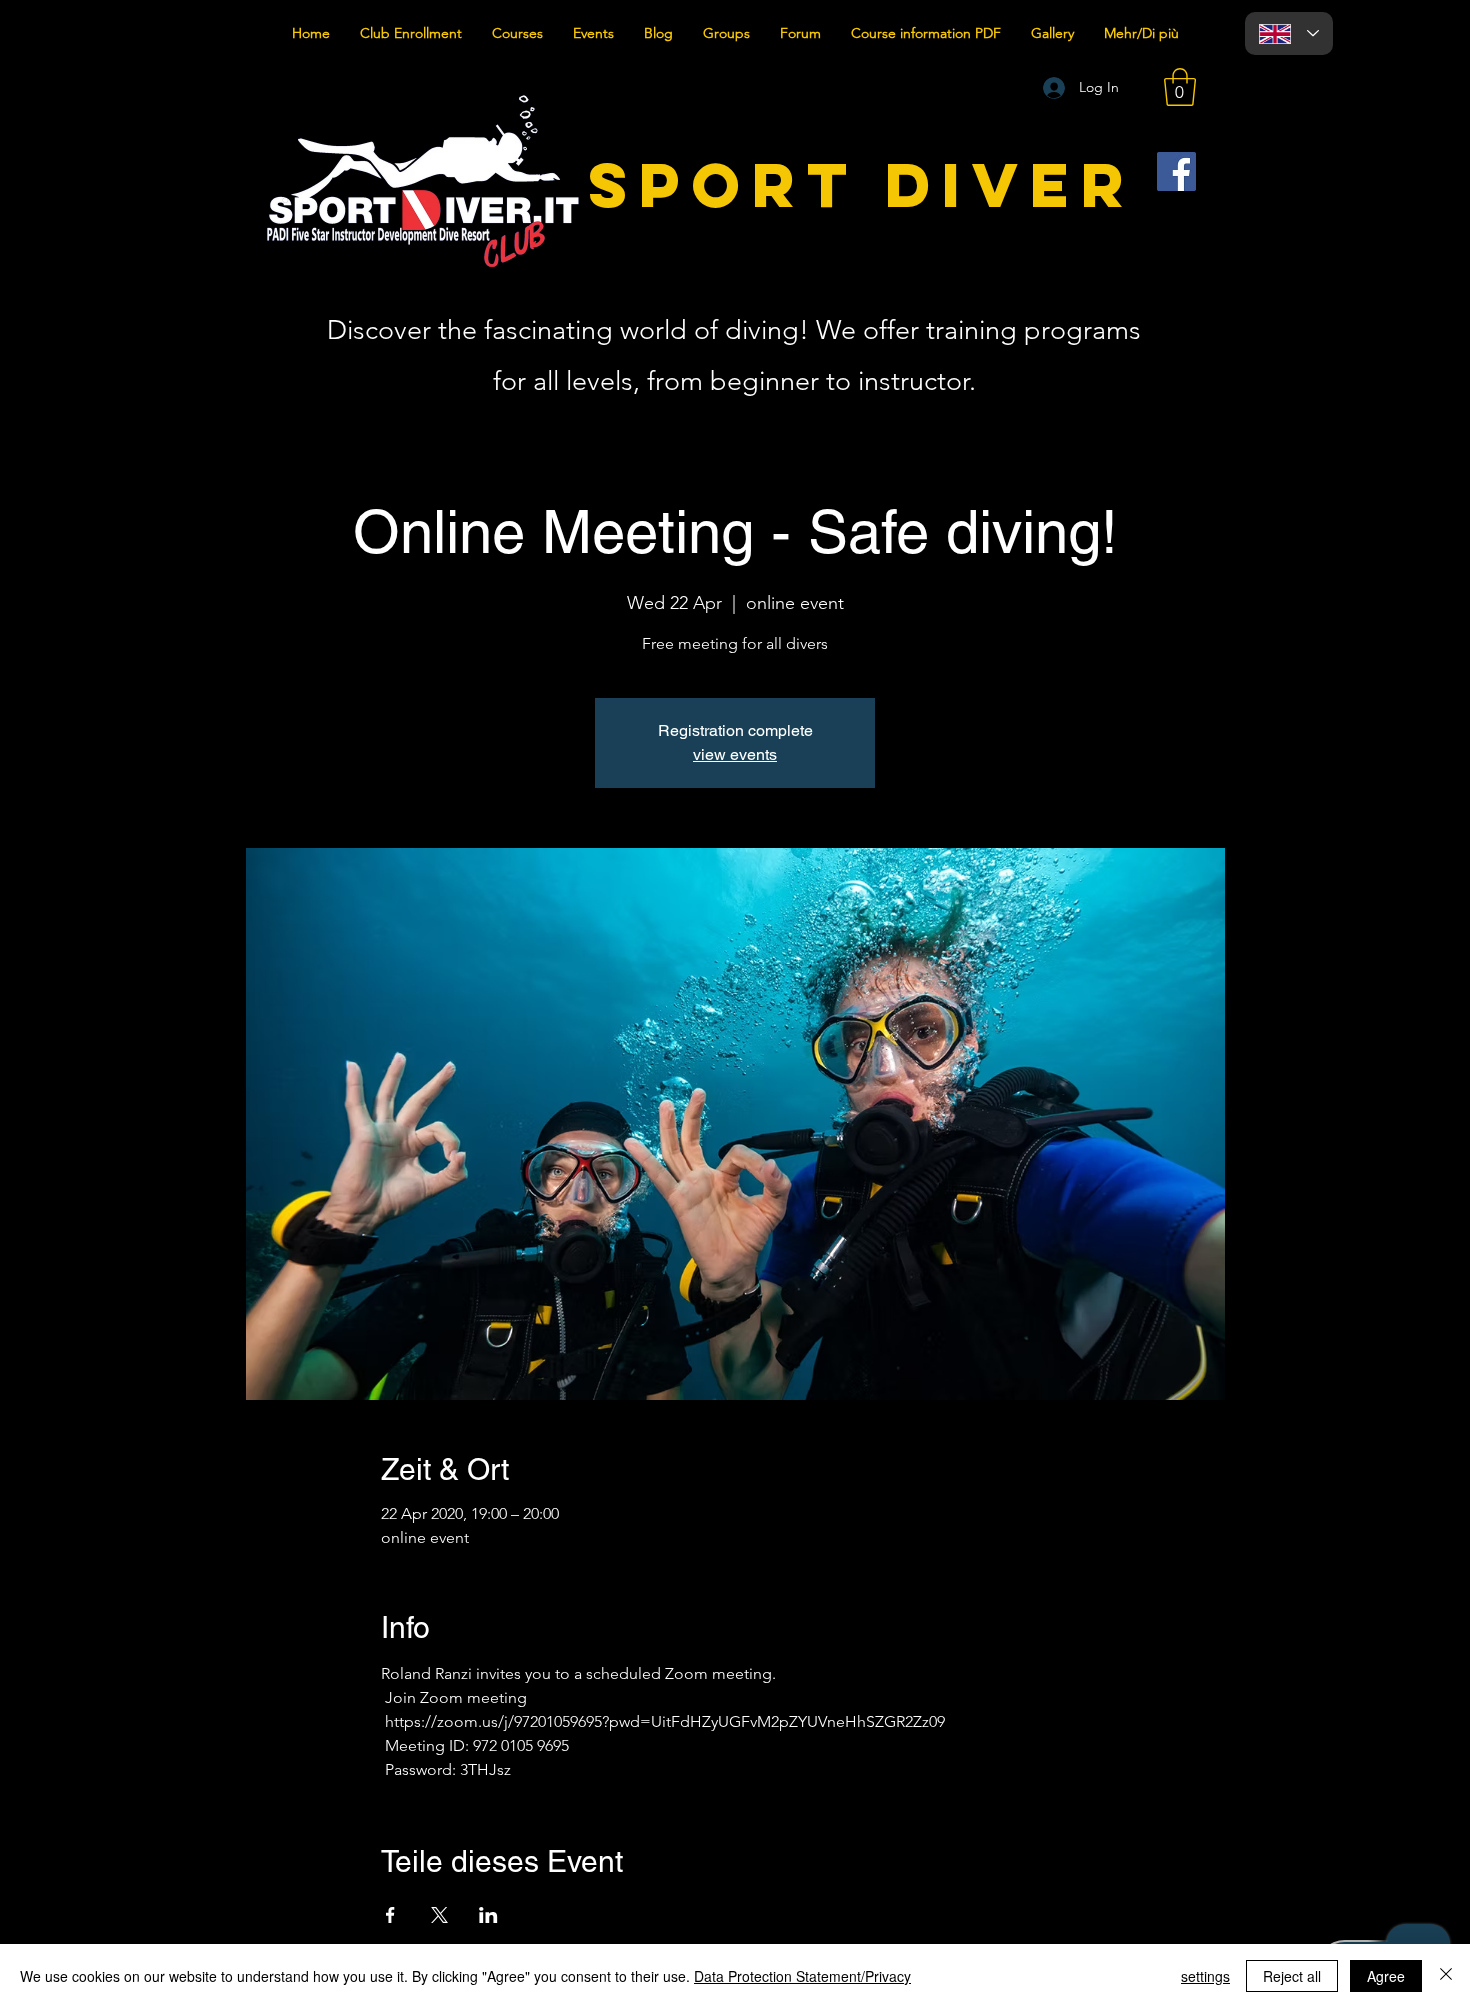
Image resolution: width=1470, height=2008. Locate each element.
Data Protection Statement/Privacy (802, 1976)
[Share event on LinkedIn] (488, 1915)
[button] (1180, 87)
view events (735, 754)
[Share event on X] (439, 1915)
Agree (1386, 1976)
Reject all (1292, 1976)
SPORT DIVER (862, 184)
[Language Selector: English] (1289, 33)
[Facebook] (1176, 171)
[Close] (1446, 1976)
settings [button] (1205, 1976)
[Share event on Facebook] (390, 1915)
